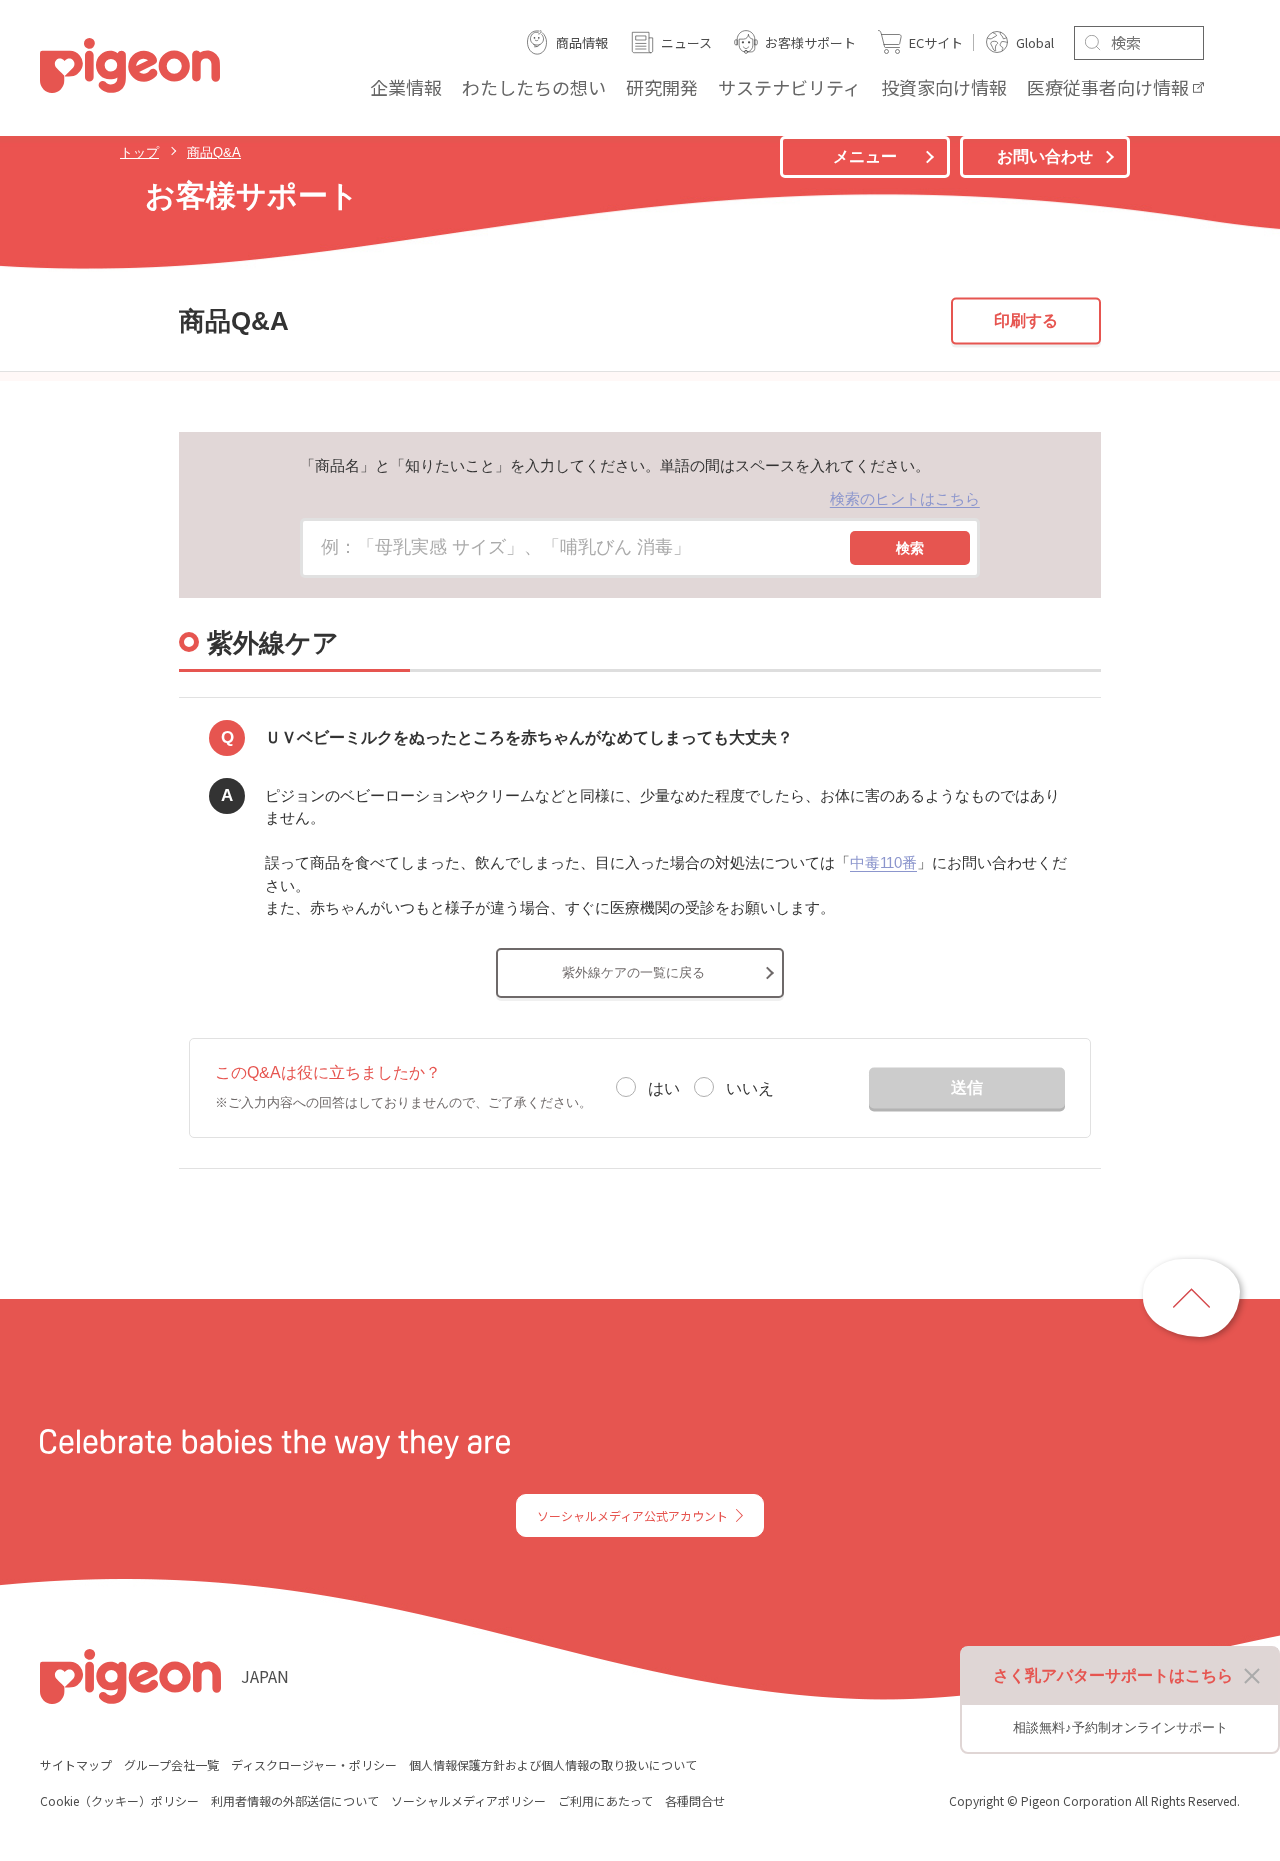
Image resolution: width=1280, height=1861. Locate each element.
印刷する (1026, 320)
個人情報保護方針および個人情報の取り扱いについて (553, 1764)
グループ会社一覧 (171, 1764)
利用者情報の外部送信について (295, 1800)
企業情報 (406, 87)
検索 (910, 548)
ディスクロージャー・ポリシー (314, 1764)
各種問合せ (695, 1800)
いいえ (750, 1088)
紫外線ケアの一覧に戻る (633, 972)
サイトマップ (76, 1764)
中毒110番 (883, 862)
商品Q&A (214, 152)
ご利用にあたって (605, 1800)
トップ (139, 152)
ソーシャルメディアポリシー (468, 1800)
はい (664, 1088)
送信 (967, 1087)
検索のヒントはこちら (905, 498)
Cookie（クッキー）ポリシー (119, 1800)
